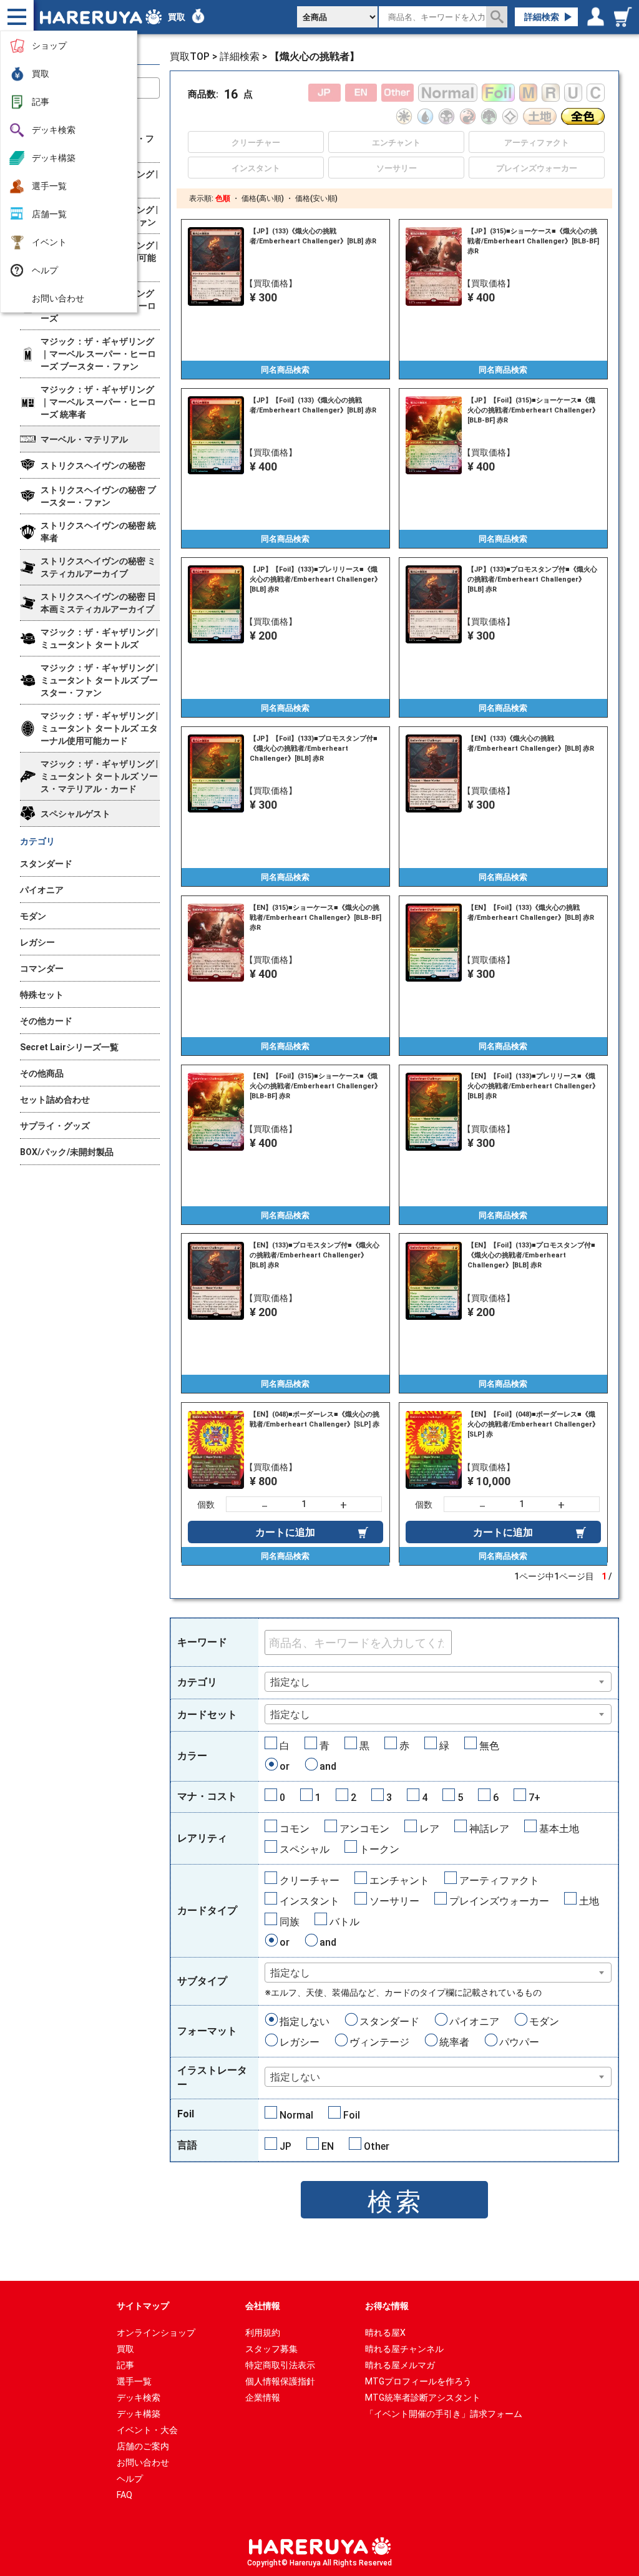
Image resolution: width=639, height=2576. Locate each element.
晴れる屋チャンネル (404, 2349)
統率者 (454, 2042)
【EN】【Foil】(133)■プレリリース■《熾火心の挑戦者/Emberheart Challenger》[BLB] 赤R (533, 1086)
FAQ (124, 2495)
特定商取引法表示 (280, 2365)
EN (328, 2146)
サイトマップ (143, 2306)
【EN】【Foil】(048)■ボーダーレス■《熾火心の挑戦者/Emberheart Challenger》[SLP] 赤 (533, 1424)
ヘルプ (45, 270)
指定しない (305, 2022)
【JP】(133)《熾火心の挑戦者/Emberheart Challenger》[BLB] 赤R (313, 236)
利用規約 (263, 2333)
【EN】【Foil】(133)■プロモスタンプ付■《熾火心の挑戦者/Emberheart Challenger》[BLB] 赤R (531, 1255)
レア (429, 1829)
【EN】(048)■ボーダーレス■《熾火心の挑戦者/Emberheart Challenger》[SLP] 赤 (315, 1419)
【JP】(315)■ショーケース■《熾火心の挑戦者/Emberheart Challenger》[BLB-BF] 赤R (533, 241)
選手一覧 (49, 186)
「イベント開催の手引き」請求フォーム (444, 2414)
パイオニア (474, 2022)
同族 (290, 1922)
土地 (589, 1901)
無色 (489, 1746)
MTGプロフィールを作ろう (418, 2381)
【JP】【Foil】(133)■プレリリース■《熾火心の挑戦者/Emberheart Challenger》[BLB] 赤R (315, 579)
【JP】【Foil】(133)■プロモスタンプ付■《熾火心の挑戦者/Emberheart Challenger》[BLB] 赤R (314, 749)
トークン (379, 1849)
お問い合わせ (58, 298)
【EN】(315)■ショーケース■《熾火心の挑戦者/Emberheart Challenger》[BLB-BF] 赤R (315, 918)
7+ (534, 1798)
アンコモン (364, 1829)
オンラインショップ (156, 2333)
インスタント (310, 1901)
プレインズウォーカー (499, 1901)
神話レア (489, 1829)
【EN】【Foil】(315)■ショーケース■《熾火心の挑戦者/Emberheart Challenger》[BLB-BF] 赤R (315, 1086)
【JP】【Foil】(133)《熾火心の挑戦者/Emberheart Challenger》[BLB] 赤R (313, 405)
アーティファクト (499, 1881)
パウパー (519, 2042)
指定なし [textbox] (290, 1682)
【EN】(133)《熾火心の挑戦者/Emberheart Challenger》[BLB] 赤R (531, 744)
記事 (41, 102)
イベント (49, 242)
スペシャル (305, 1849)
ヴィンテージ (379, 2042)
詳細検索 (542, 17)
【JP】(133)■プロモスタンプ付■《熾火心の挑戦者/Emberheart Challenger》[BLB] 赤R (532, 579)
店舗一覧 (49, 214)
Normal (296, 2115)
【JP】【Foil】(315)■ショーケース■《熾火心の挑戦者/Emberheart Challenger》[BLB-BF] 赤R (533, 410)
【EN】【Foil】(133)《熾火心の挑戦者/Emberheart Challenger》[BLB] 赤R (531, 913)
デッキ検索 (54, 130)
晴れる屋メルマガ (400, 2365)
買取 (41, 74)
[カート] (625, 17)
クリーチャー (310, 1881)
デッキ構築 (54, 158)
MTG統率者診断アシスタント (423, 2398)
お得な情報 (387, 2306)
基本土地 (559, 1829)
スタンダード (389, 2022)
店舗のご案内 (143, 2446)
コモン (295, 1829)
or (285, 1766)
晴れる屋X (385, 2333)
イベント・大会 (147, 2430)
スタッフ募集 (271, 2349)
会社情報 (263, 2306)
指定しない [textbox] (295, 2077)
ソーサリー (394, 1901)
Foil (352, 2115)
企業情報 (263, 2398)
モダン (544, 2022)
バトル (344, 1922)
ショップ (49, 46)
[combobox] (438, 1682)
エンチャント (399, 1881)
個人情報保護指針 (280, 2381)
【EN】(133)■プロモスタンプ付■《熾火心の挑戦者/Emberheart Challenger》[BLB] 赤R (315, 1255)
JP (285, 2146)
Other (377, 2146)
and (328, 1766)
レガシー (300, 2042)
